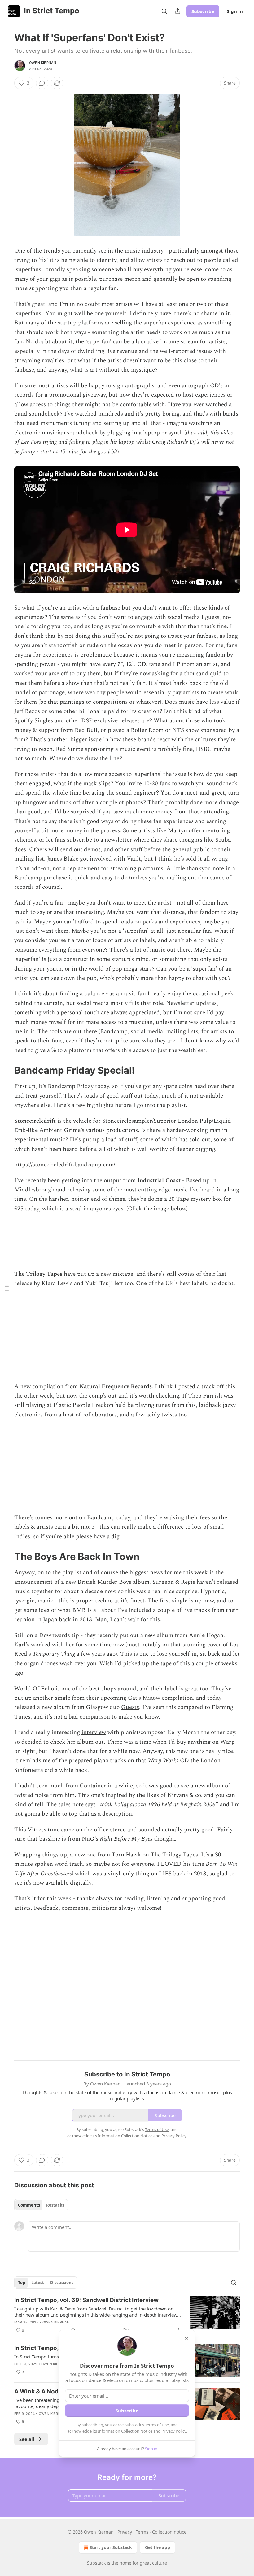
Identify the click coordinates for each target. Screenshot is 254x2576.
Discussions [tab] (62, 2283)
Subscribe (203, 11)
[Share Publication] (178, 11)
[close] (186, 2339)
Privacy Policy (174, 2431)
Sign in (235, 11)
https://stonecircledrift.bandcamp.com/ (65, 1165)
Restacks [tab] (55, 2205)
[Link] (6, 1070)
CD (184, 1761)
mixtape (123, 1274)
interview (94, 1732)
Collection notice (169, 2532)
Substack (96, 2563)
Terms (142, 2532)
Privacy (125, 2532)
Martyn (177, 831)
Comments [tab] (29, 2205)
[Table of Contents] (7, 1288)
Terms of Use (157, 2425)
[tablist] (41, 2205)
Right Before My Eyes (126, 1839)
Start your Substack (111, 2547)
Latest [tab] (38, 2283)
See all (27, 2439)
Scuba (223, 840)
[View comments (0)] (42, 83)
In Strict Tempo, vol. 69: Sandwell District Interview (86, 2300)
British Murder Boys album (113, 1582)
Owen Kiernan (43, 63)
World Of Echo (34, 1689)
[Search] (164, 11)
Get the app (158, 2547)
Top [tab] (22, 2283)
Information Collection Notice (125, 2431)
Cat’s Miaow (144, 1698)
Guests (130, 1707)
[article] (127, 2315)
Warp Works (163, 1761)
